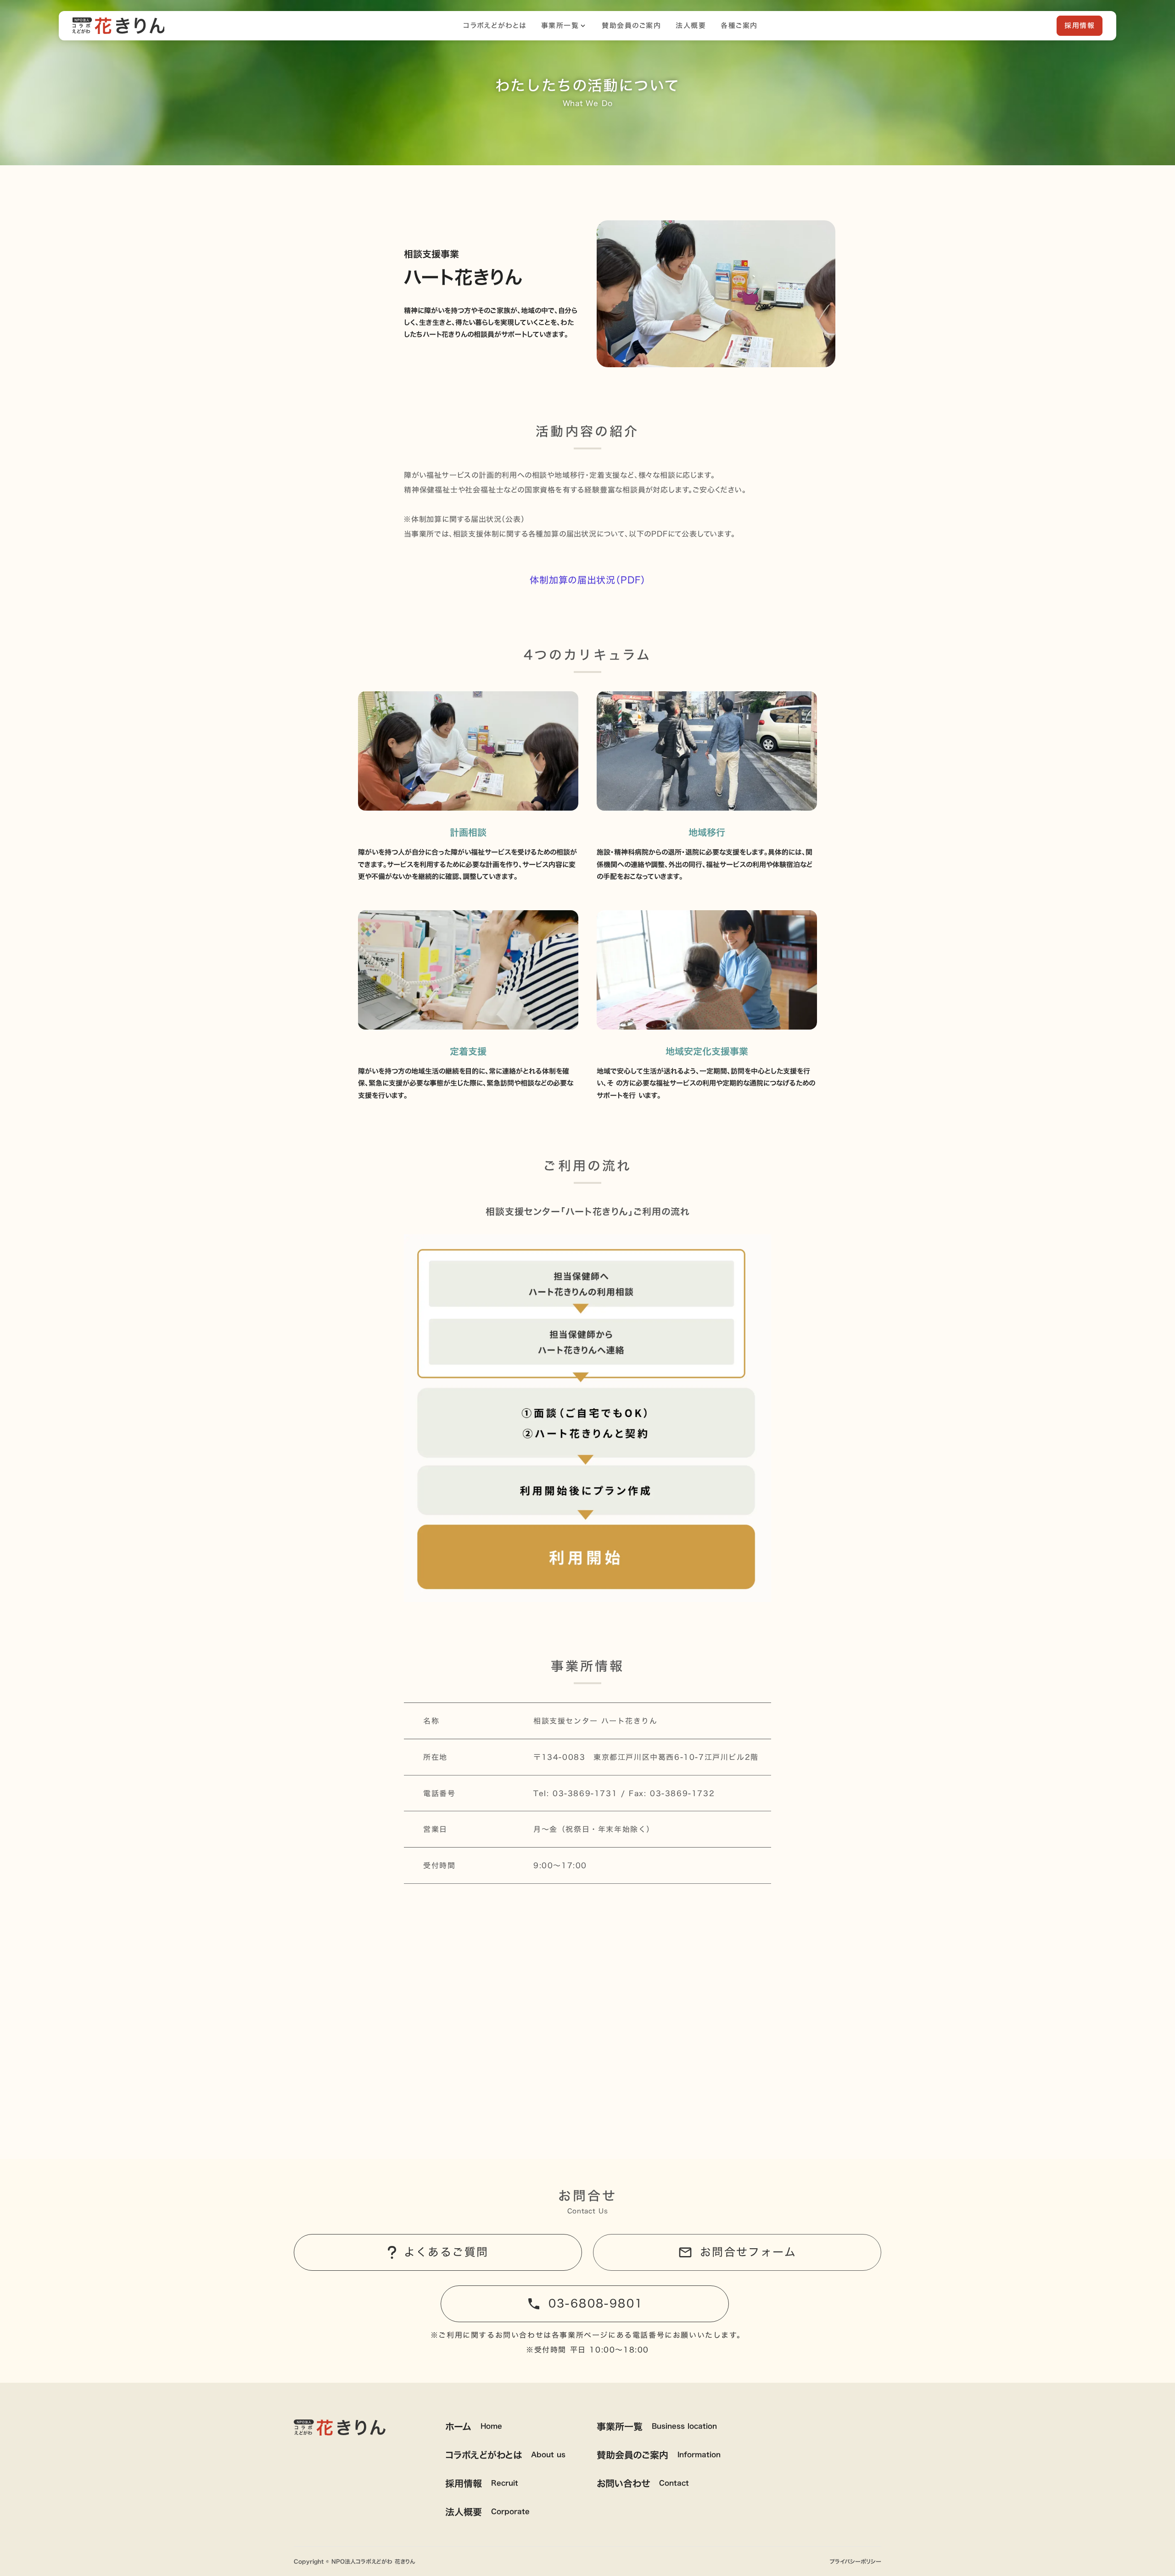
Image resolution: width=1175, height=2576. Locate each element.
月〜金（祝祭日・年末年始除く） (594, 1829)
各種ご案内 (739, 26)
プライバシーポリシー (856, 2562)
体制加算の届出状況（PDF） (588, 580)
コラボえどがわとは (495, 26)
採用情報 (1080, 25)
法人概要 (691, 26)
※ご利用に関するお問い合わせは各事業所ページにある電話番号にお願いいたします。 (587, 2335)
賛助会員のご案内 (631, 26)
